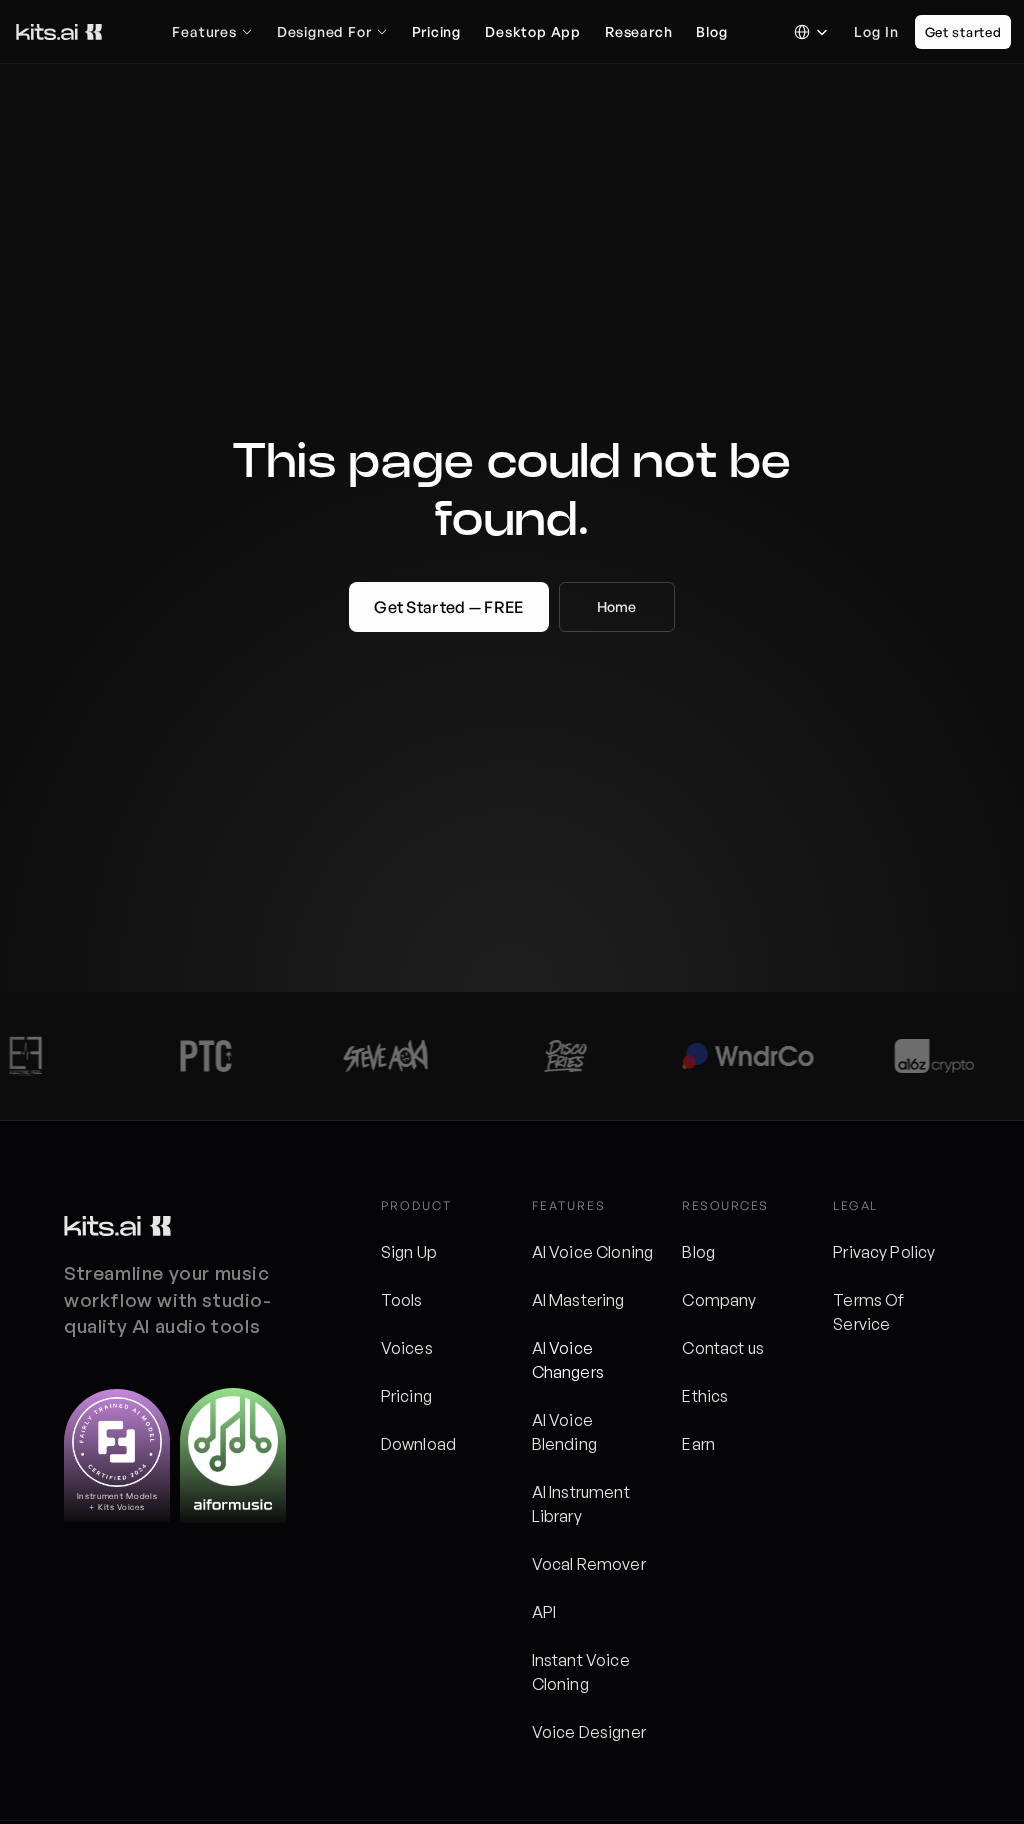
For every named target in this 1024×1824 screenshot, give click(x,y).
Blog (698, 1252)
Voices (407, 1348)
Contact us (723, 1348)
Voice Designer (589, 1732)
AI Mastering (578, 1300)
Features (204, 31)
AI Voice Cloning (593, 1252)
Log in (876, 31)
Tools (402, 1300)
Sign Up (409, 1252)
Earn (698, 1444)
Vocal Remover (589, 1564)
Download (418, 1444)
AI (540, 1348)
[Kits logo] (117, 1226)
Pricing (406, 1396)
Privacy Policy (884, 1252)
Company (719, 1300)
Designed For (324, 31)
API (544, 1612)
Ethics (705, 1396)
